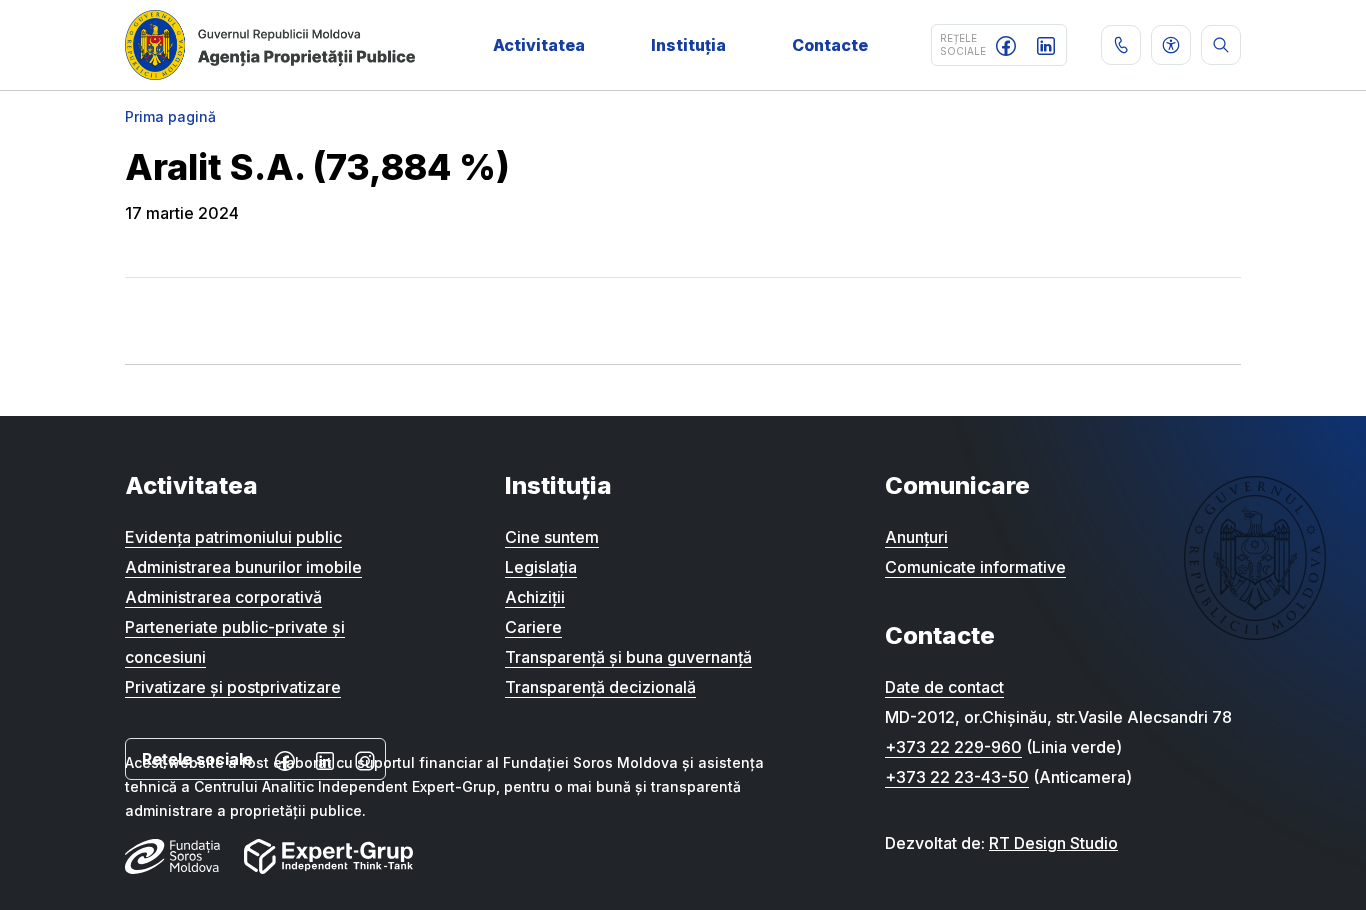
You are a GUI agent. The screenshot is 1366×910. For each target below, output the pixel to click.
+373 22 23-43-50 (957, 777)
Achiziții (535, 597)
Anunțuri (916, 537)
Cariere (533, 627)
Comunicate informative (975, 567)
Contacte (830, 45)
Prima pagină (170, 116)
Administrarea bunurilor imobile (243, 567)
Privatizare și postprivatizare (233, 687)
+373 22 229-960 (953, 747)
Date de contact (944, 687)
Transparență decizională (600, 687)
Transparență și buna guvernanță (628, 657)
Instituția (688, 45)
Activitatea (539, 45)
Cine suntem (552, 537)
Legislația (541, 567)
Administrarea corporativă (223, 597)
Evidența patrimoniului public (233, 537)
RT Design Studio (1053, 843)
